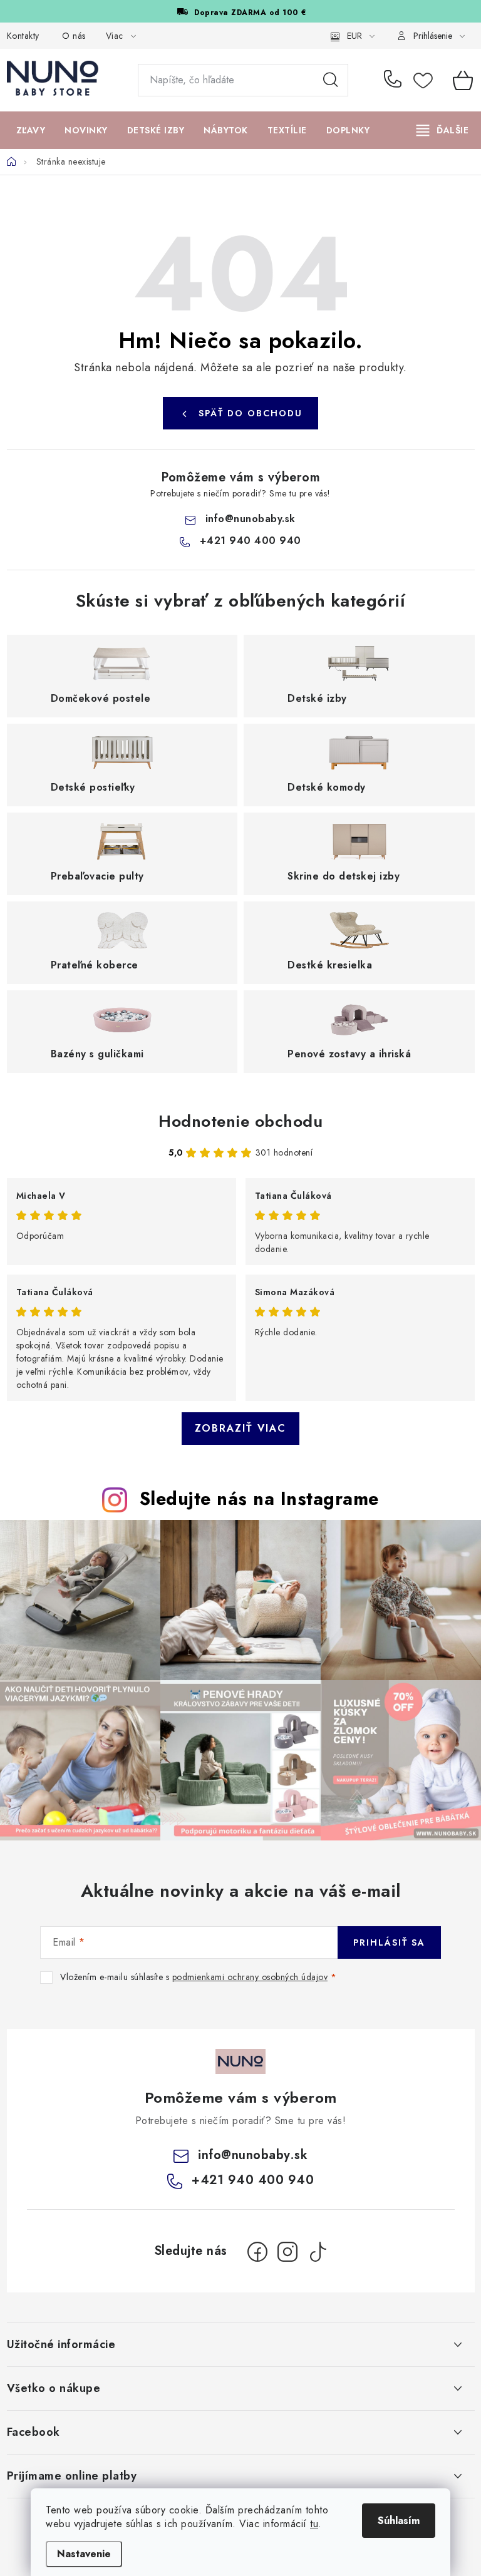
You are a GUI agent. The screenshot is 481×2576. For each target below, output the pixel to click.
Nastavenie (84, 2554)
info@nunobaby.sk (251, 519)
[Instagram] (287, 2252)
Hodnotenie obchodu (240, 1121)
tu (314, 2524)
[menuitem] (31, 130)
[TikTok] (318, 2252)
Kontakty (23, 36)
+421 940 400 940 (396, 80)
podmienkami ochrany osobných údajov (250, 1977)
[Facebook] (257, 2252)
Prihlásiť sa (389, 1942)
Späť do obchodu (251, 413)
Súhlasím (399, 2521)
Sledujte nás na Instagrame (259, 1499)
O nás (74, 36)
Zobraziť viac (240, 1428)
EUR (354, 36)
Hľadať (331, 80)
